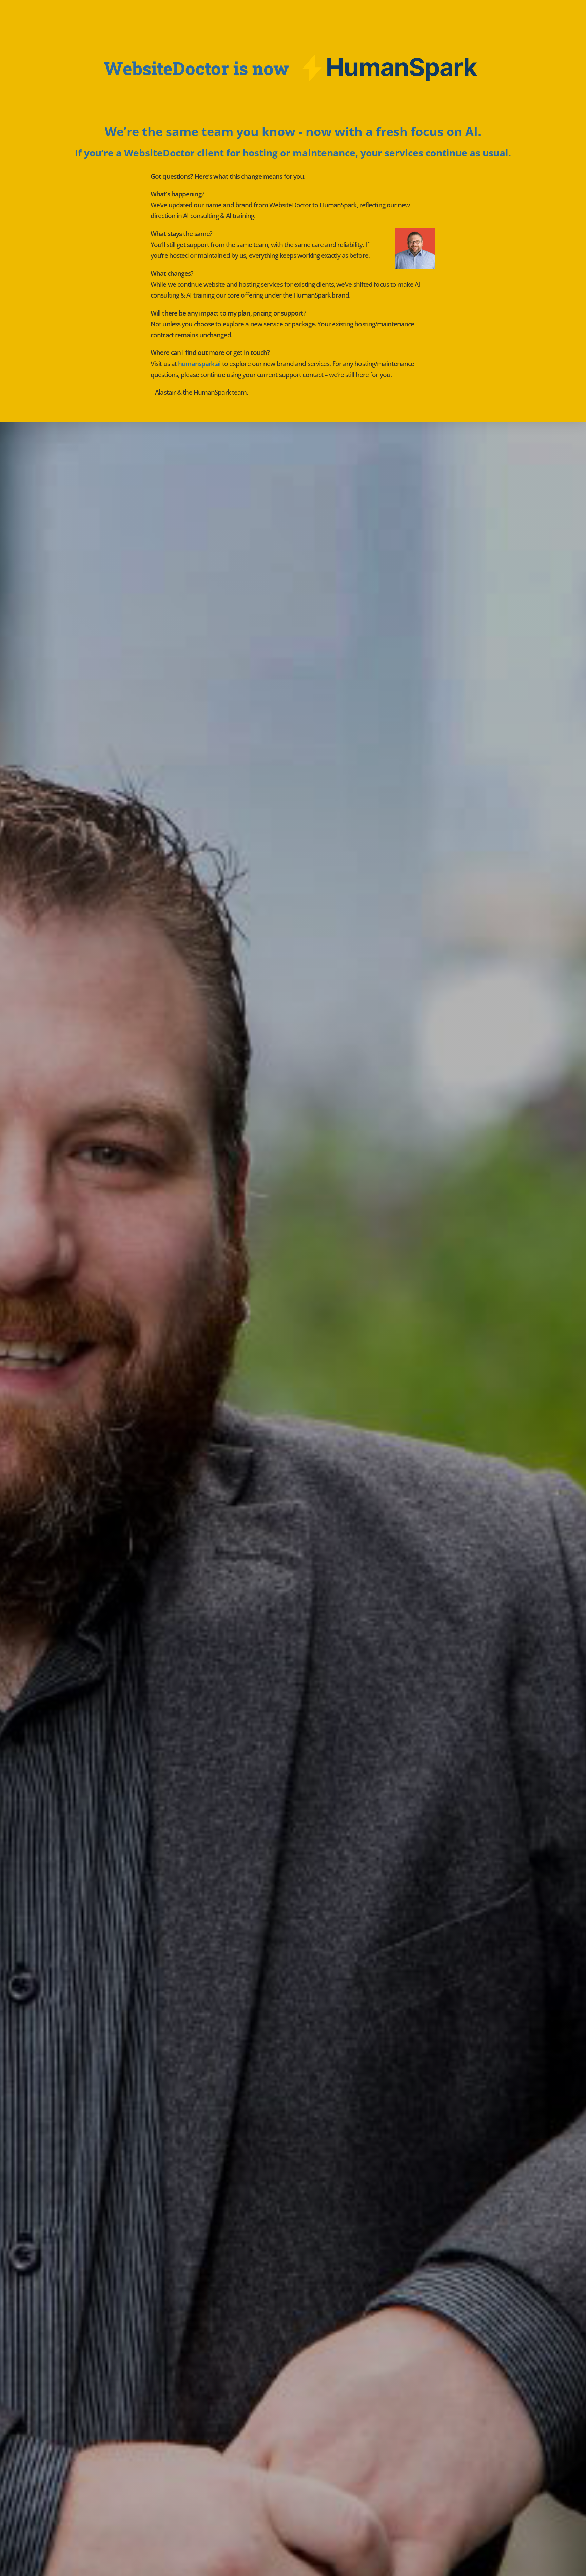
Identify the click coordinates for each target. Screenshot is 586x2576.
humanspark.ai (199, 364)
